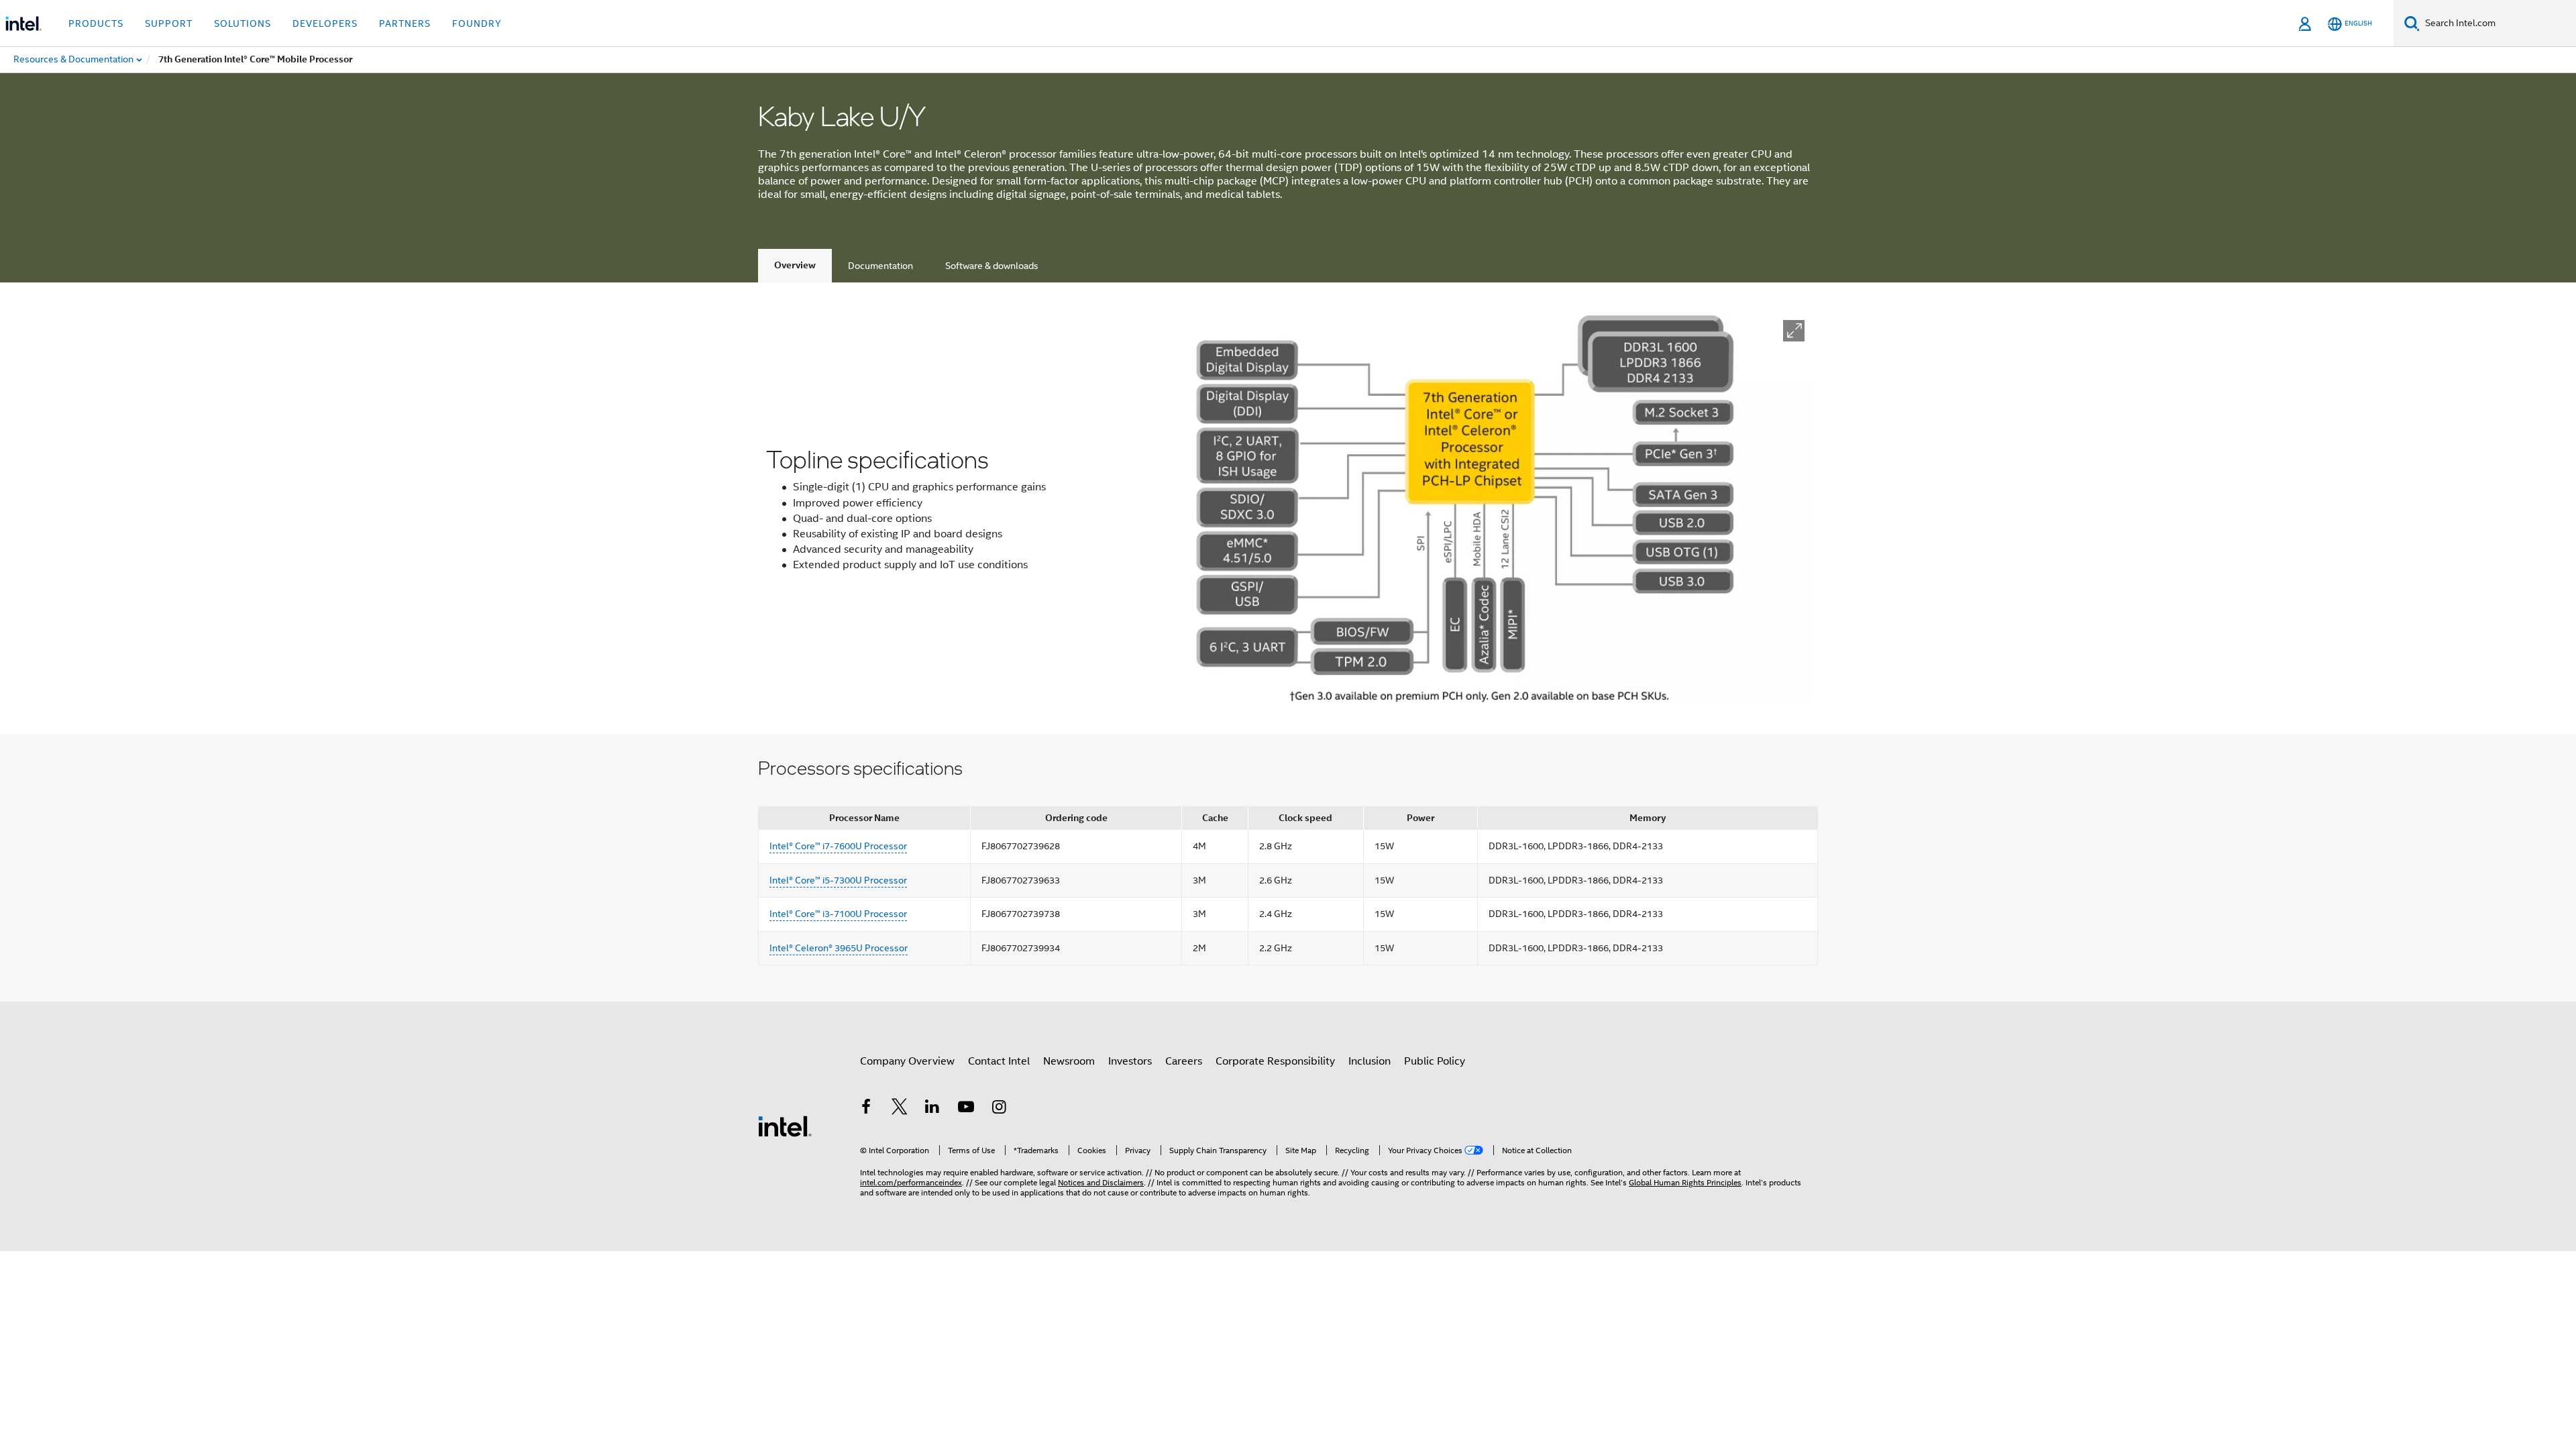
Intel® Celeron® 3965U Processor (839, 948)
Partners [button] (405, 23)
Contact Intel (999, 1061)
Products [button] (96, 23)
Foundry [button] (477, 23)
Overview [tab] (795, 265)
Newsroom (1069, 1061)
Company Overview (907, 1061)
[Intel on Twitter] (900, 1109)
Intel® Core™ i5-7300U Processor (838, 880)
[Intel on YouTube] (966, 1109)
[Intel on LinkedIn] (932, 1109)
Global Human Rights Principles (1685, 1182)
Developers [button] (325, 23)
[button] (1794, 331)
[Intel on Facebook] (866, 1109)
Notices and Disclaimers (1101, 1182)
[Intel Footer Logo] (785, 1126)
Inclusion (1370, 1061)
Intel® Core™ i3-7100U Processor (838, 914)
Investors (1130, 1061)
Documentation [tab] (880, 266)
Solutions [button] (243, 23)
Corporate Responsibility (1275, 1061)
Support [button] (169, 23)
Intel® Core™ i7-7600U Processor (838, 846)
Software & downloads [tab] (992, 266)
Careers (1184, 1061)
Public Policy (1435, 1061)
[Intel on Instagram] (999, 1109)
